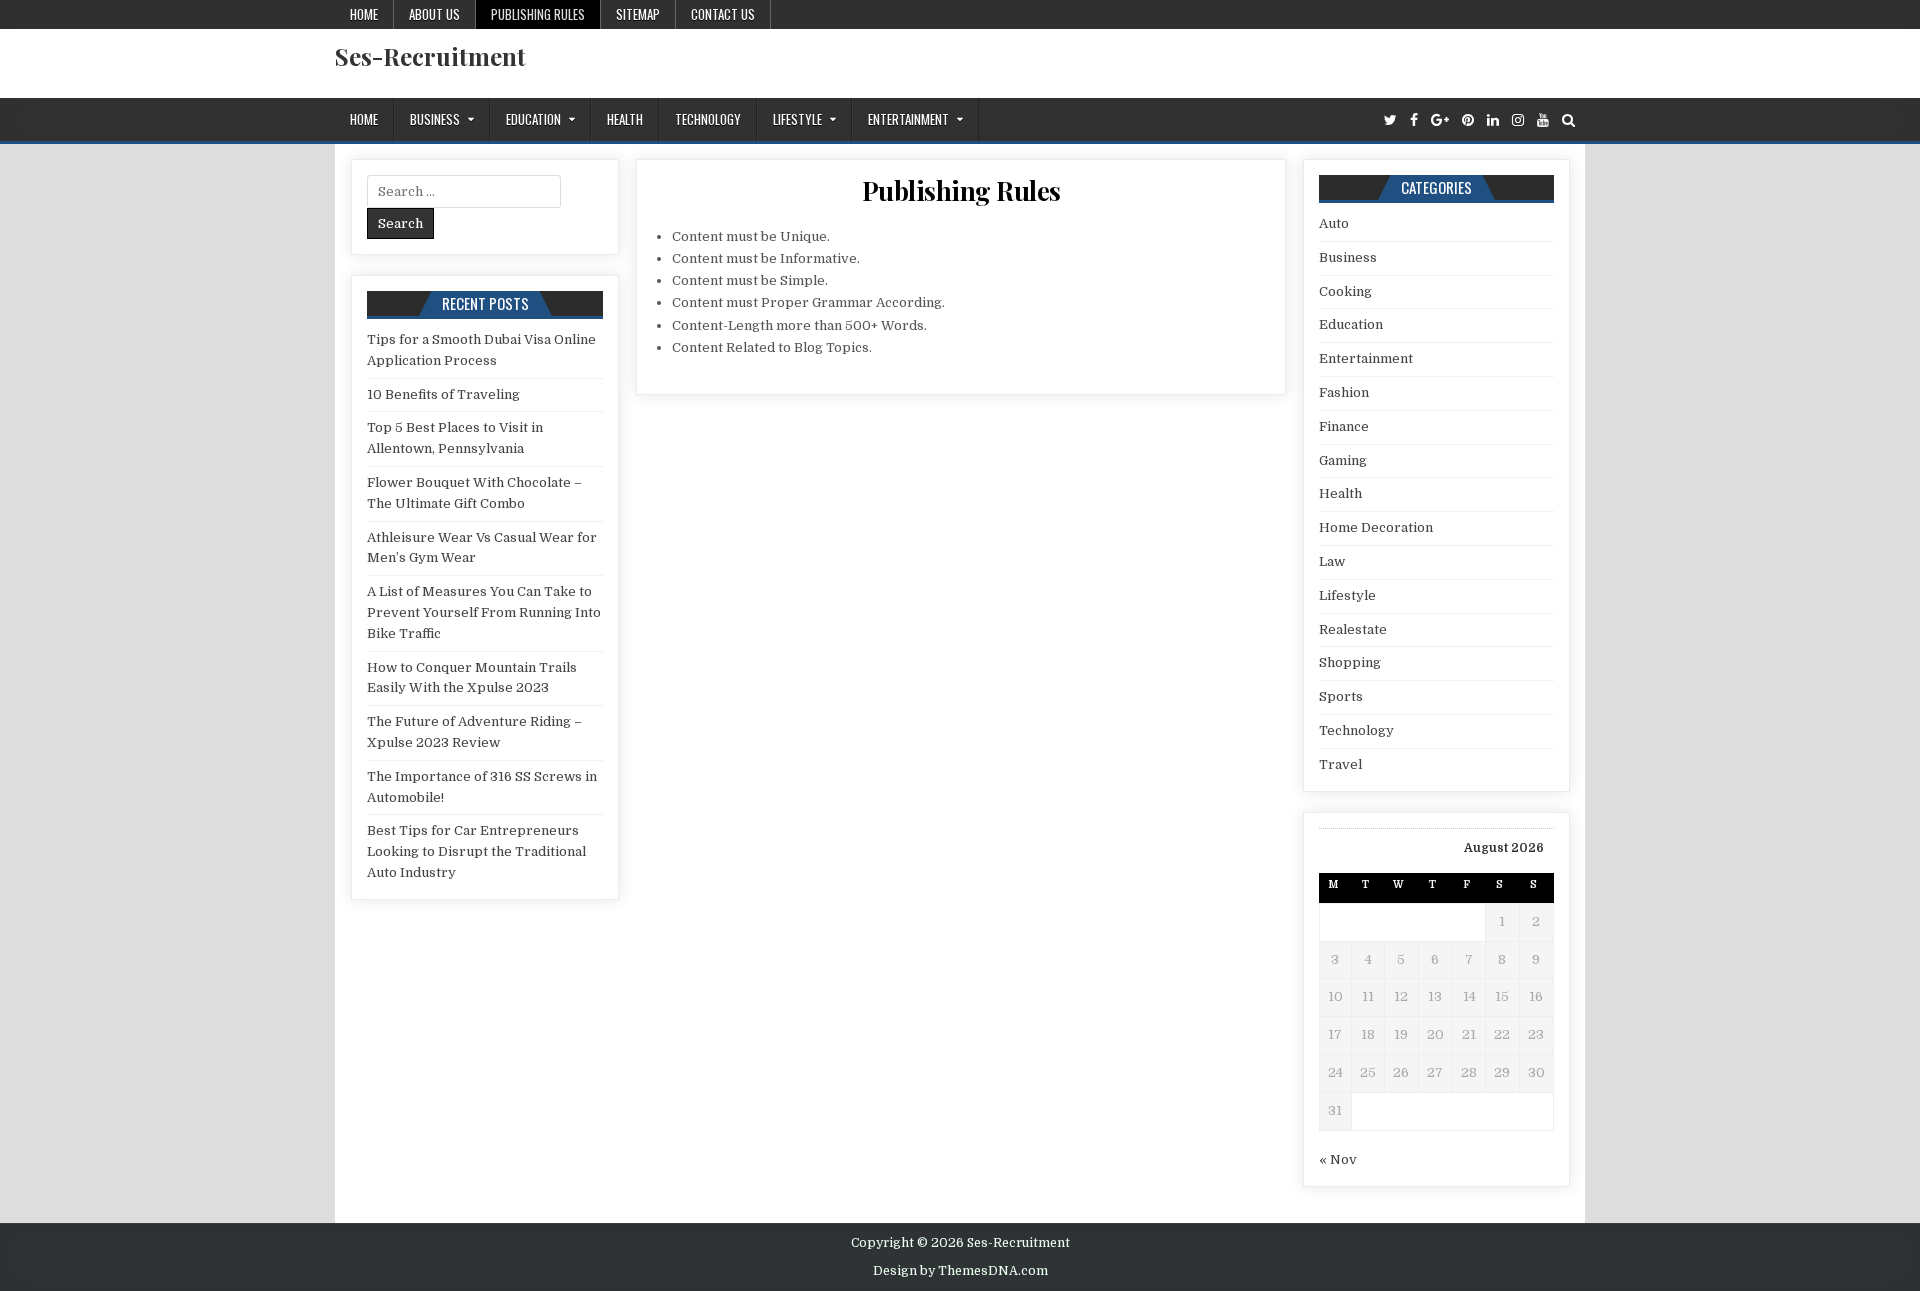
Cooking (1345, 291)
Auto (1334, 223)
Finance (1344, 426)
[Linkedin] (1493, 120)
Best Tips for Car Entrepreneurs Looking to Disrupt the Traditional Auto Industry (476, 851)
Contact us (723, 14)
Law (1332, 561)
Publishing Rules (538, 14)
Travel (1340, 764)
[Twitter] (1390, 120)
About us (434, 14)
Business (435, 119)
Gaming (1343, 460)
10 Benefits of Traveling (443, 394)
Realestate (1353, 629)
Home (364, 14)
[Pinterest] (1468, 120)
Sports (1341, 696)
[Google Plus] (1440, 120)
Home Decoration (1376, 527)
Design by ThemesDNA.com (960, 1271)
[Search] (1568, 120)
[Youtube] (1543, 120)
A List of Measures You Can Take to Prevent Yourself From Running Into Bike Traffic (484, 612)
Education (533, 119)
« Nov (1338, 1159)
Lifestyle (797, 119)
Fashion (1344, 392)
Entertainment (908, 119)
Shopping (1350, 662)
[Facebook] (1414, 120)
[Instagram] (1518, 120)
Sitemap (638, 14)
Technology (708, 119)
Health (625, 119)
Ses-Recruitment (430, 56)
